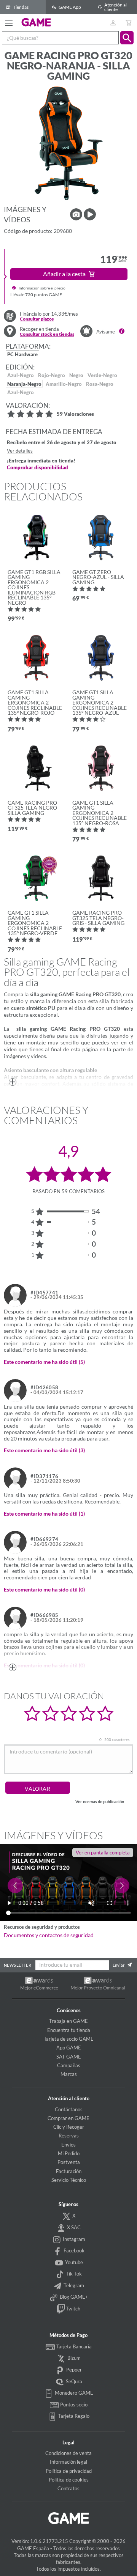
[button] (127, 38)
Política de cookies (69, 2480)
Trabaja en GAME (68, 2021)
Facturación (69, 2171)
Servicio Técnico (69, 2180)
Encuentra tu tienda (69, 2030)
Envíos (68, 2145)
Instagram (73, 2239)
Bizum (73, 2358)
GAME (36, 22)
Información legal (68, 2462)
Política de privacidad (69, 2471)
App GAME (69, 2048)
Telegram (73, 2285)
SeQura (73, 2381)
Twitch (72, 2309)
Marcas (69, 2074)
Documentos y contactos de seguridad (49, 1935)
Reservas (69, 2136)
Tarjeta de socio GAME (69, 2039)
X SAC (73, 2227)
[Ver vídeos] (90, 214)
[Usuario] (113, 23)
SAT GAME (69, 2057)
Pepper (73, 2370)
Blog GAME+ (73, 2297)
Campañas (69, 2065)
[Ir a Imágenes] (76, 214)
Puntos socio (73, 2405)
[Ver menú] (9, 23)
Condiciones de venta (68, 2453)
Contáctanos (69, 2109)
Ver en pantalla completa (103, 1853)
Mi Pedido (69, 2153)
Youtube (73, 2262)
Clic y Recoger (69, 2127)
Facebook (73, 2250)
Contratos (68, 2488)
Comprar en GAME (68, 2118)
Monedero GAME (73, 2393)
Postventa (69, 2162)
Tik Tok (73, 2274)
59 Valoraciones (75, 414)
